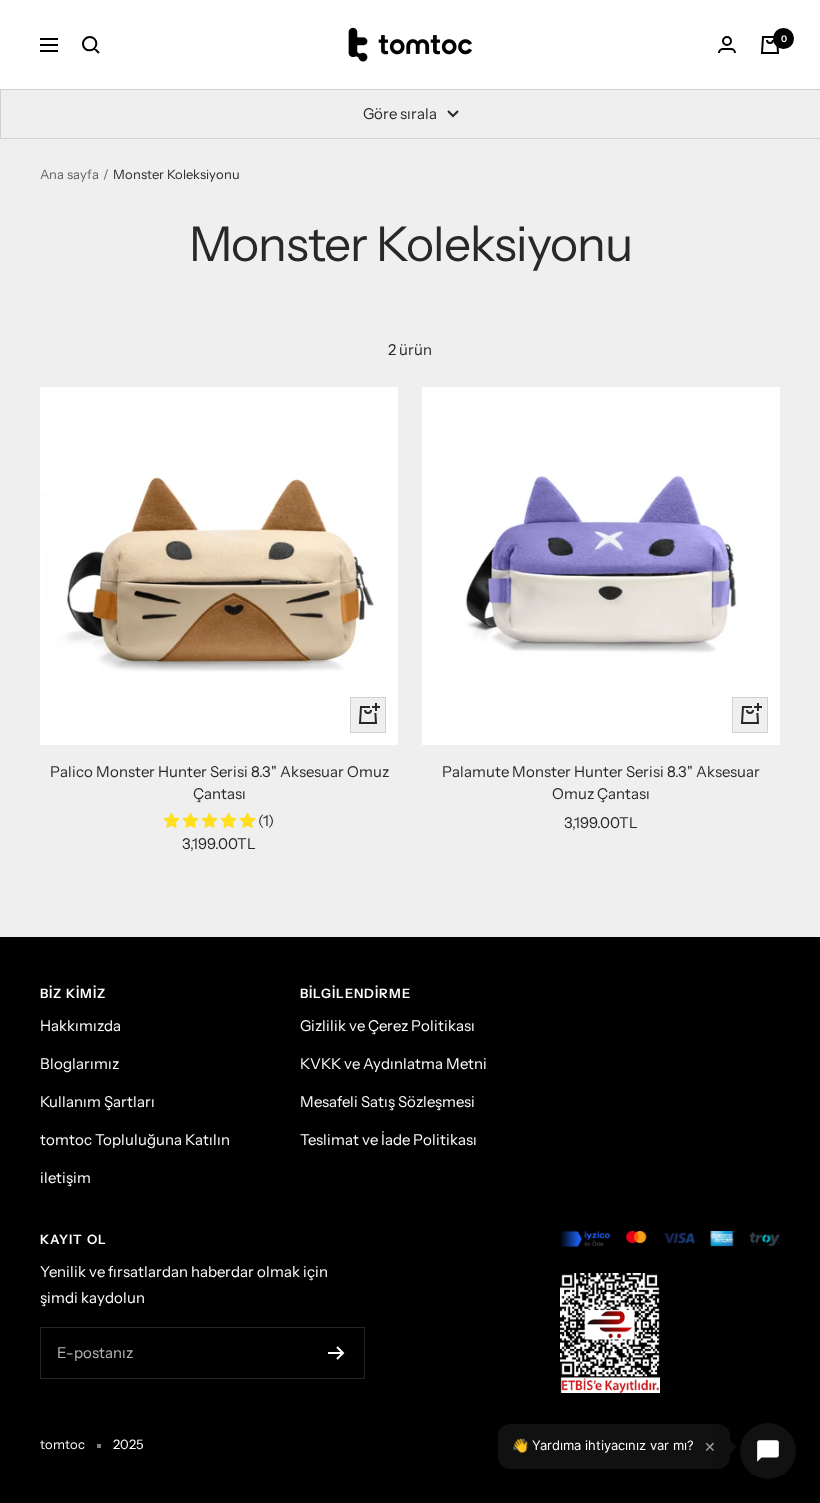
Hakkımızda (80, 1025)
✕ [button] (710, 1446)
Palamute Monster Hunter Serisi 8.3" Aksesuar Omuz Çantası (601, 783)
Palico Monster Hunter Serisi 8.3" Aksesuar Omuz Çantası (219, 783)
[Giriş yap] (727, 44)
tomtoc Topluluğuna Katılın (135, 1139)
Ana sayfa (69, 174)
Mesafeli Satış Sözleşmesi (387, 1101)
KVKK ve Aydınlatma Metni (393, 1063)
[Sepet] (770, 45)
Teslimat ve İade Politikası (388, 1139)
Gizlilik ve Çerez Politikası (387, 1025)
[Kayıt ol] (336, 1353)
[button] (211, 820)
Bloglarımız (79, 1063)
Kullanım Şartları (97, 1101)
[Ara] (91, 45)
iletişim (65, 1177)
